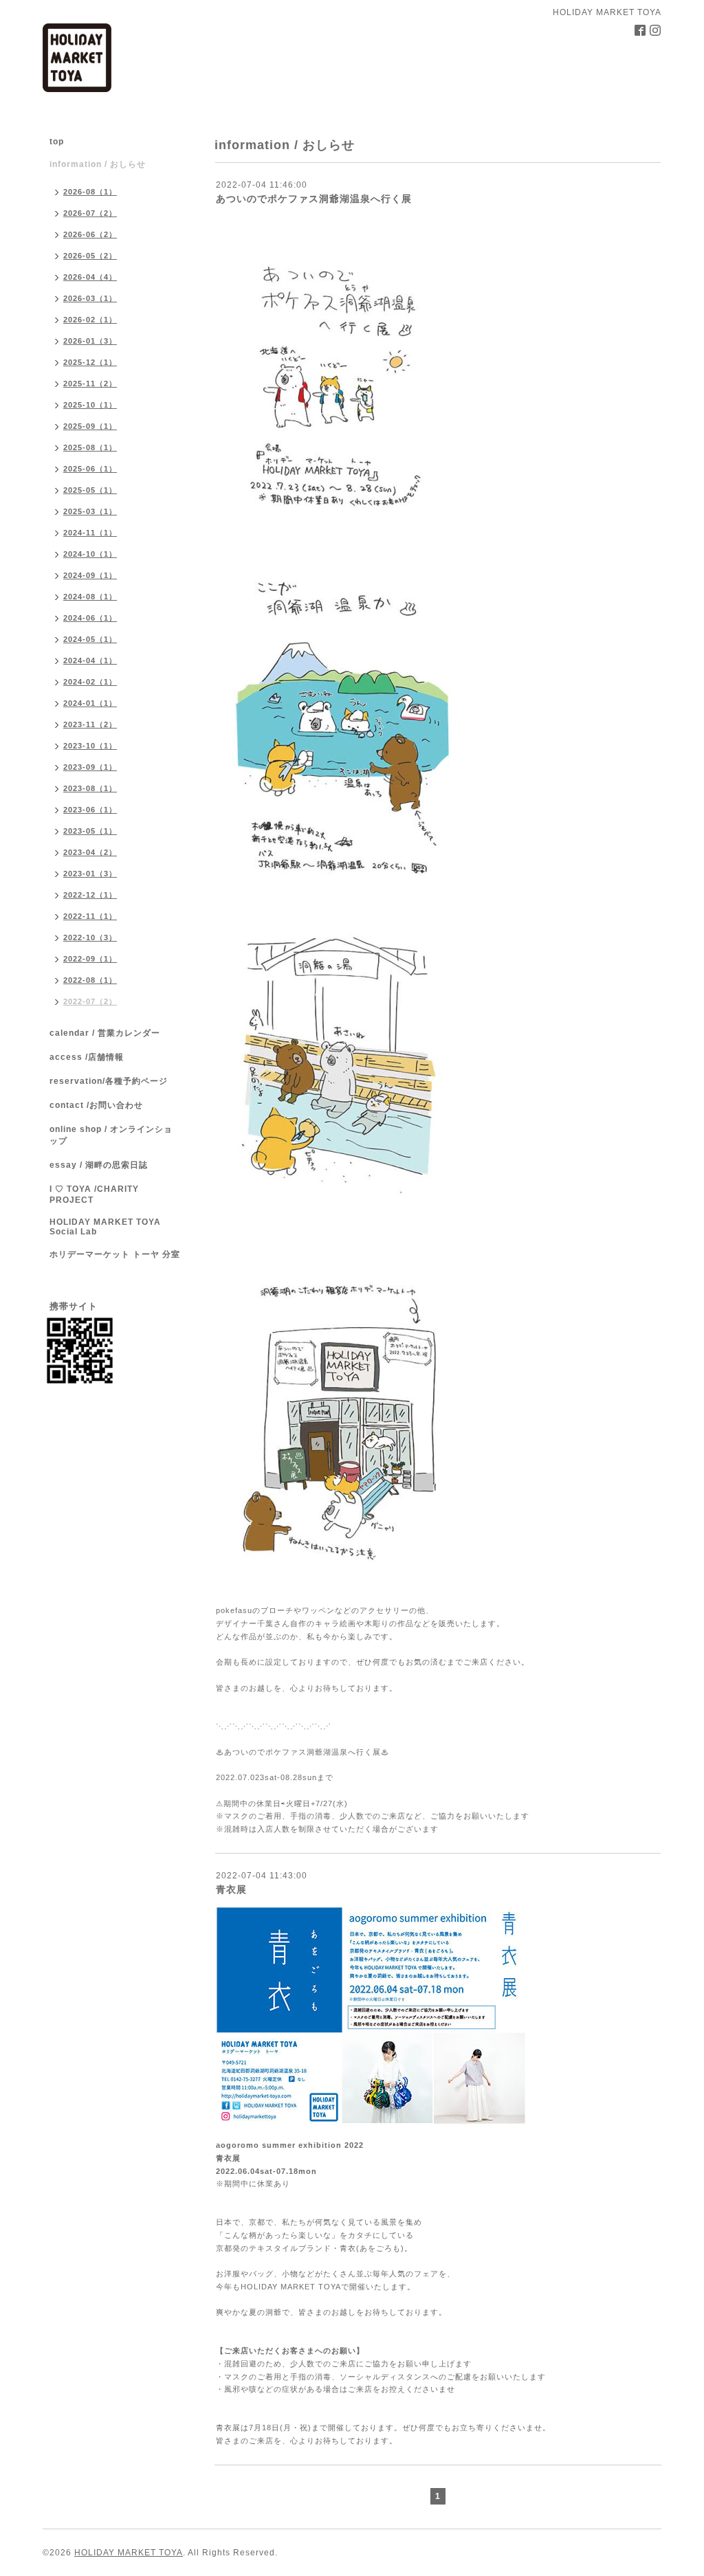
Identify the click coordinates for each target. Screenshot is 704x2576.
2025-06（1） (90, 469)
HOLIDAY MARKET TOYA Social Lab (105, 1227)
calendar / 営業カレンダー (105, 1033)
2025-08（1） (90, 447)
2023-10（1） (90, 746)
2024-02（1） (90, 682)
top (57, 142)
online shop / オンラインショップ (111, 1135)
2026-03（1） (90, 298)
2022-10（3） (90, 937)
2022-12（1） (90, 895)
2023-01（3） (90, 874)
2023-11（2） (90, 724)
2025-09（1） (90, 426)
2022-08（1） (90, 980)
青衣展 (231, 1889)
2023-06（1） (90, 810)
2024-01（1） (90, 703)
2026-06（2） (90, 234)
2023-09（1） (90, 767)
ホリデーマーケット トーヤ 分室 (115, 1254)
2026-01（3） (90, 341)
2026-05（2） (90, 256)
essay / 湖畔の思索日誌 (99, 1165)
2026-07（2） (90, 213)
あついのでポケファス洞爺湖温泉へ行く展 (314, 199)
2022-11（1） (90, 916)
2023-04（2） (90, 852)
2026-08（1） (90, 192)
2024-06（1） (90, 618)
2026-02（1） (90, 320)
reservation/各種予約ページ (109, 1081)
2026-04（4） (90, 277)
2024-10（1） (90, 554)
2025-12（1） (90, 362)
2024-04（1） (90, 660)
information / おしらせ (98, 164)
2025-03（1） (90, 511)
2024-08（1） (90, 597)
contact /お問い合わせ (96, 1105)
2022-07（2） (90, 1001)
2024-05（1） (90, 639)
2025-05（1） (90, 490)
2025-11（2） (90, 384)
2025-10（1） (90, 405)
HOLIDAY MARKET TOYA (129, 2553)
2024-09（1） (90, 575)
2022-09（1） (90, 959)
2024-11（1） (90, 533)
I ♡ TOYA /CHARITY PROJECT (94, 1195)
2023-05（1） (90, 831)
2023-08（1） (90, 788)
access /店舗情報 (87, 1057)
